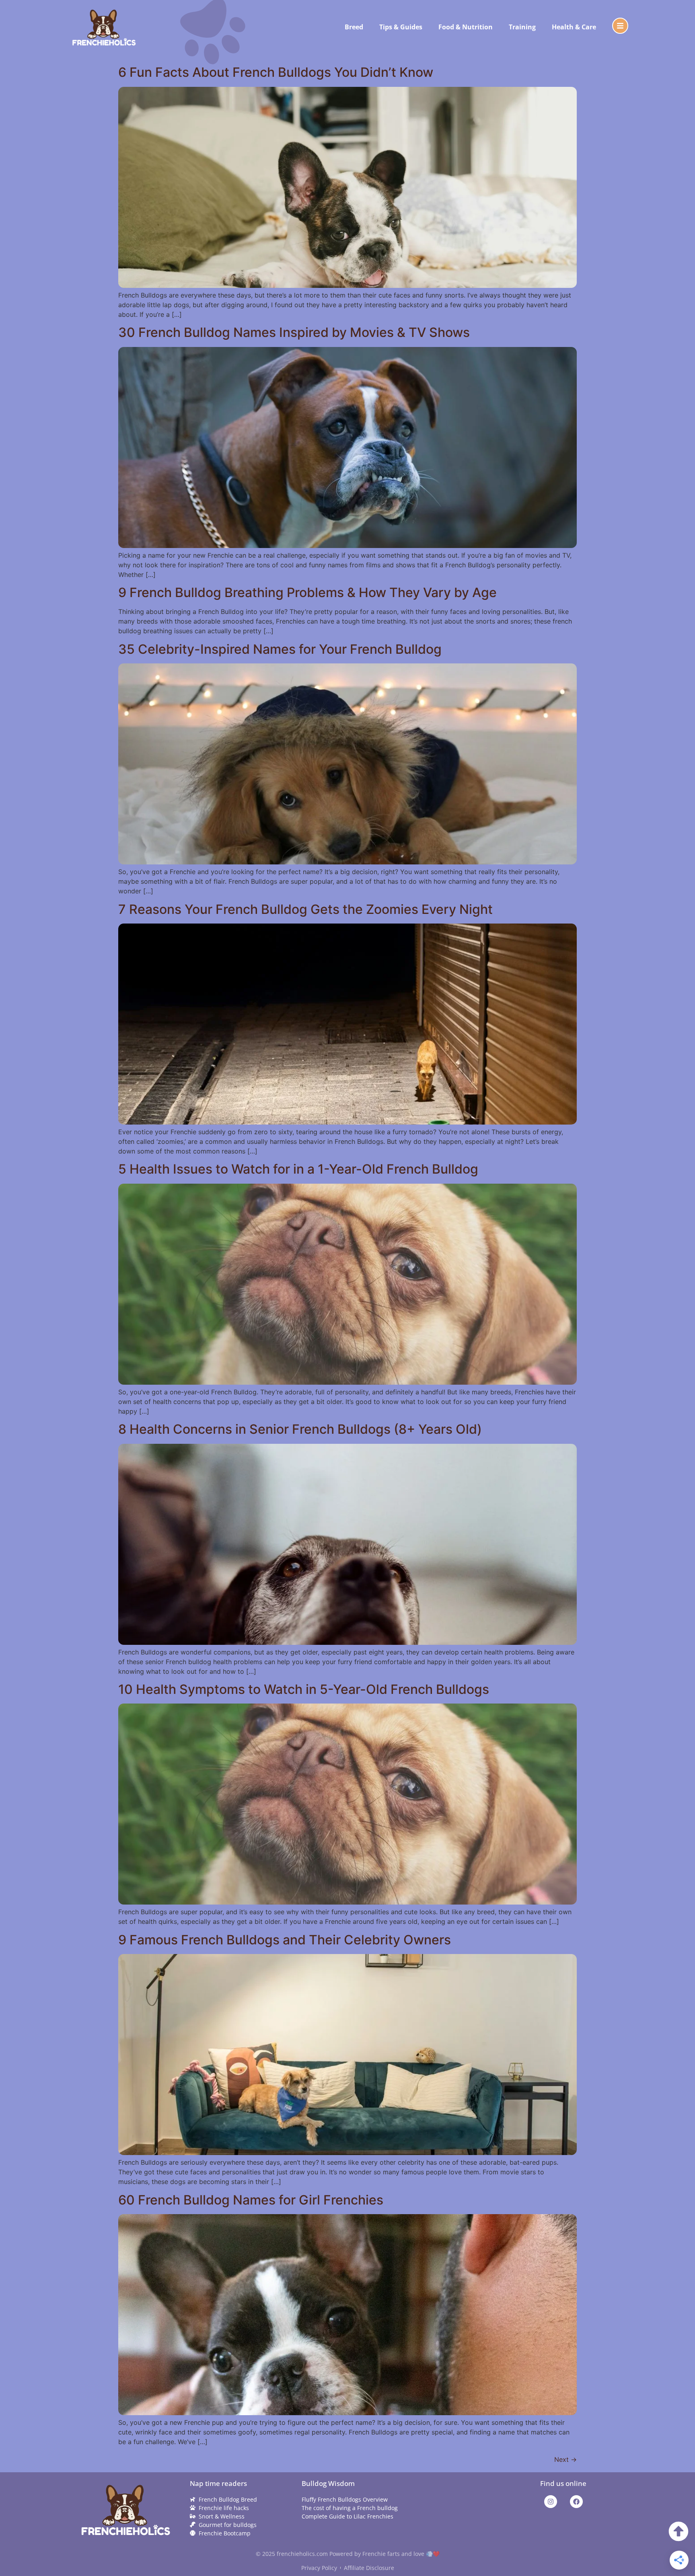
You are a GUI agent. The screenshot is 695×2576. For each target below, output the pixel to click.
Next (565, 2459)
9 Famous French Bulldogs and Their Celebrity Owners (285, 1940)
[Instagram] (551, 2502)
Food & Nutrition (466, 27)
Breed (354, 27)
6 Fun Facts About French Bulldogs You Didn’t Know (276, 72)
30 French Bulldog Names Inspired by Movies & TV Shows (294, 332)
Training (522, 27)
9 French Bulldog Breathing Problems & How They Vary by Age (307, 592)
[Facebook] (576, 2502)
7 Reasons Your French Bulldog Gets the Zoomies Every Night (305, 909)
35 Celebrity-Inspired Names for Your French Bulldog (280, 649)
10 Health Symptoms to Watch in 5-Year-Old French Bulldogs (304, 1689)
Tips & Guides (401, 27)
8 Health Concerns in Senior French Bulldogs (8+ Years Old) (300, 1429)
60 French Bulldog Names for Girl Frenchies (251, 2200)
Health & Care (574, 27)
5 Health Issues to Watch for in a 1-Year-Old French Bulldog (298, 1169)
